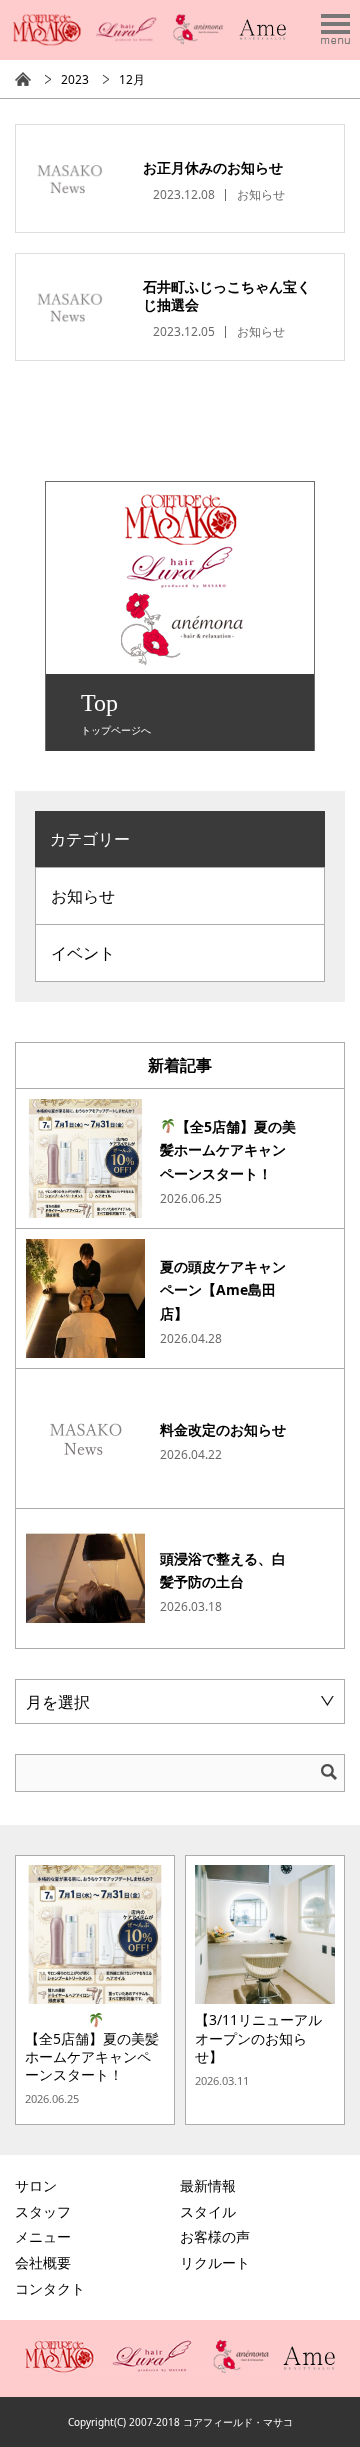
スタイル (208, 2211)
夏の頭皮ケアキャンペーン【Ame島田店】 (223, 1290)
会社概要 (43, 2262)
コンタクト (50, 2288)
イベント (83, 953)
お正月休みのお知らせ (213, 167)
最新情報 (208, 2185)
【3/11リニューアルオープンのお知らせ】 (258, 2038)
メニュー (43, 2236)
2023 (75, 79)
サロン (36, 2185)
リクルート (215, 2262)
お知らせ (261, 194)
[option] (95, 1990)
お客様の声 (215, 2236)
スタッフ (43, 2211)
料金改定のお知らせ (223, 1429)
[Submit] (329, 1772)
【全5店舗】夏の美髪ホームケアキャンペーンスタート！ (228, 1150)
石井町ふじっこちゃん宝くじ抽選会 (227, 295)
